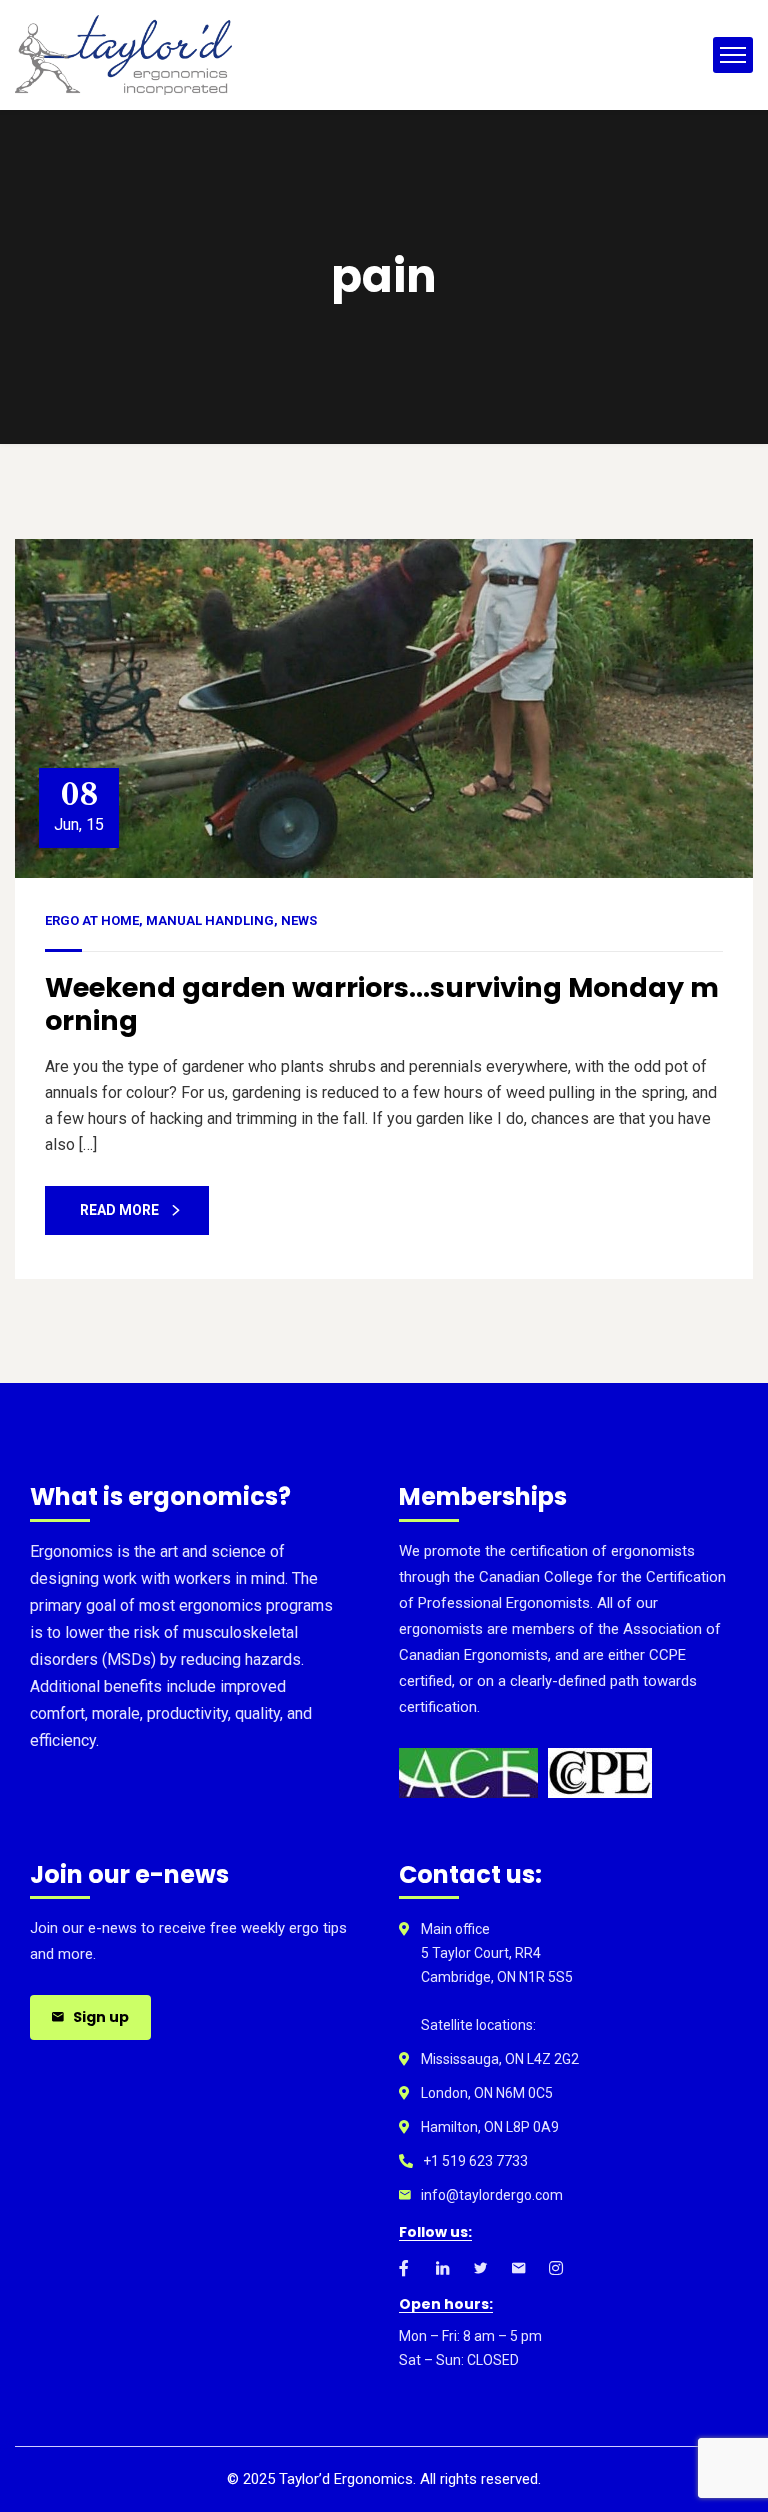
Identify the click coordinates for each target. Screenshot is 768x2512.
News (299, 920)
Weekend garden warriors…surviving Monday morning (382, 1003)
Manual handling (210, 920)
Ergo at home (92, 920)
